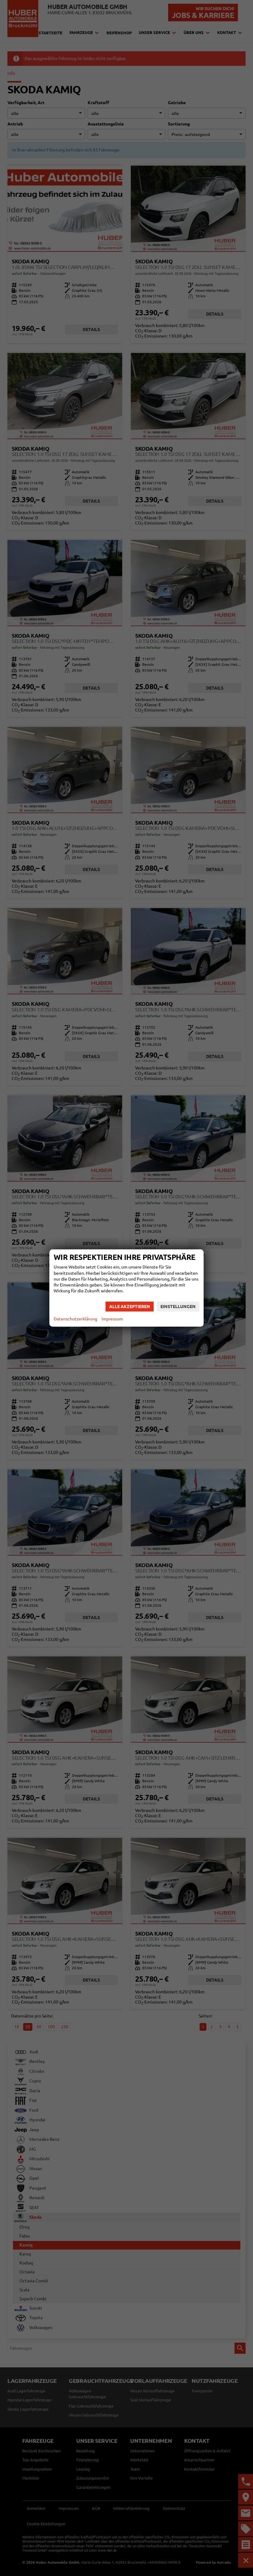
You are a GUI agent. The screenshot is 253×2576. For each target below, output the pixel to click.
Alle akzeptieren (130, 1307)
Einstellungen (178, 1307)
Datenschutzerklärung (75, 1319)
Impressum (112, 1319)
